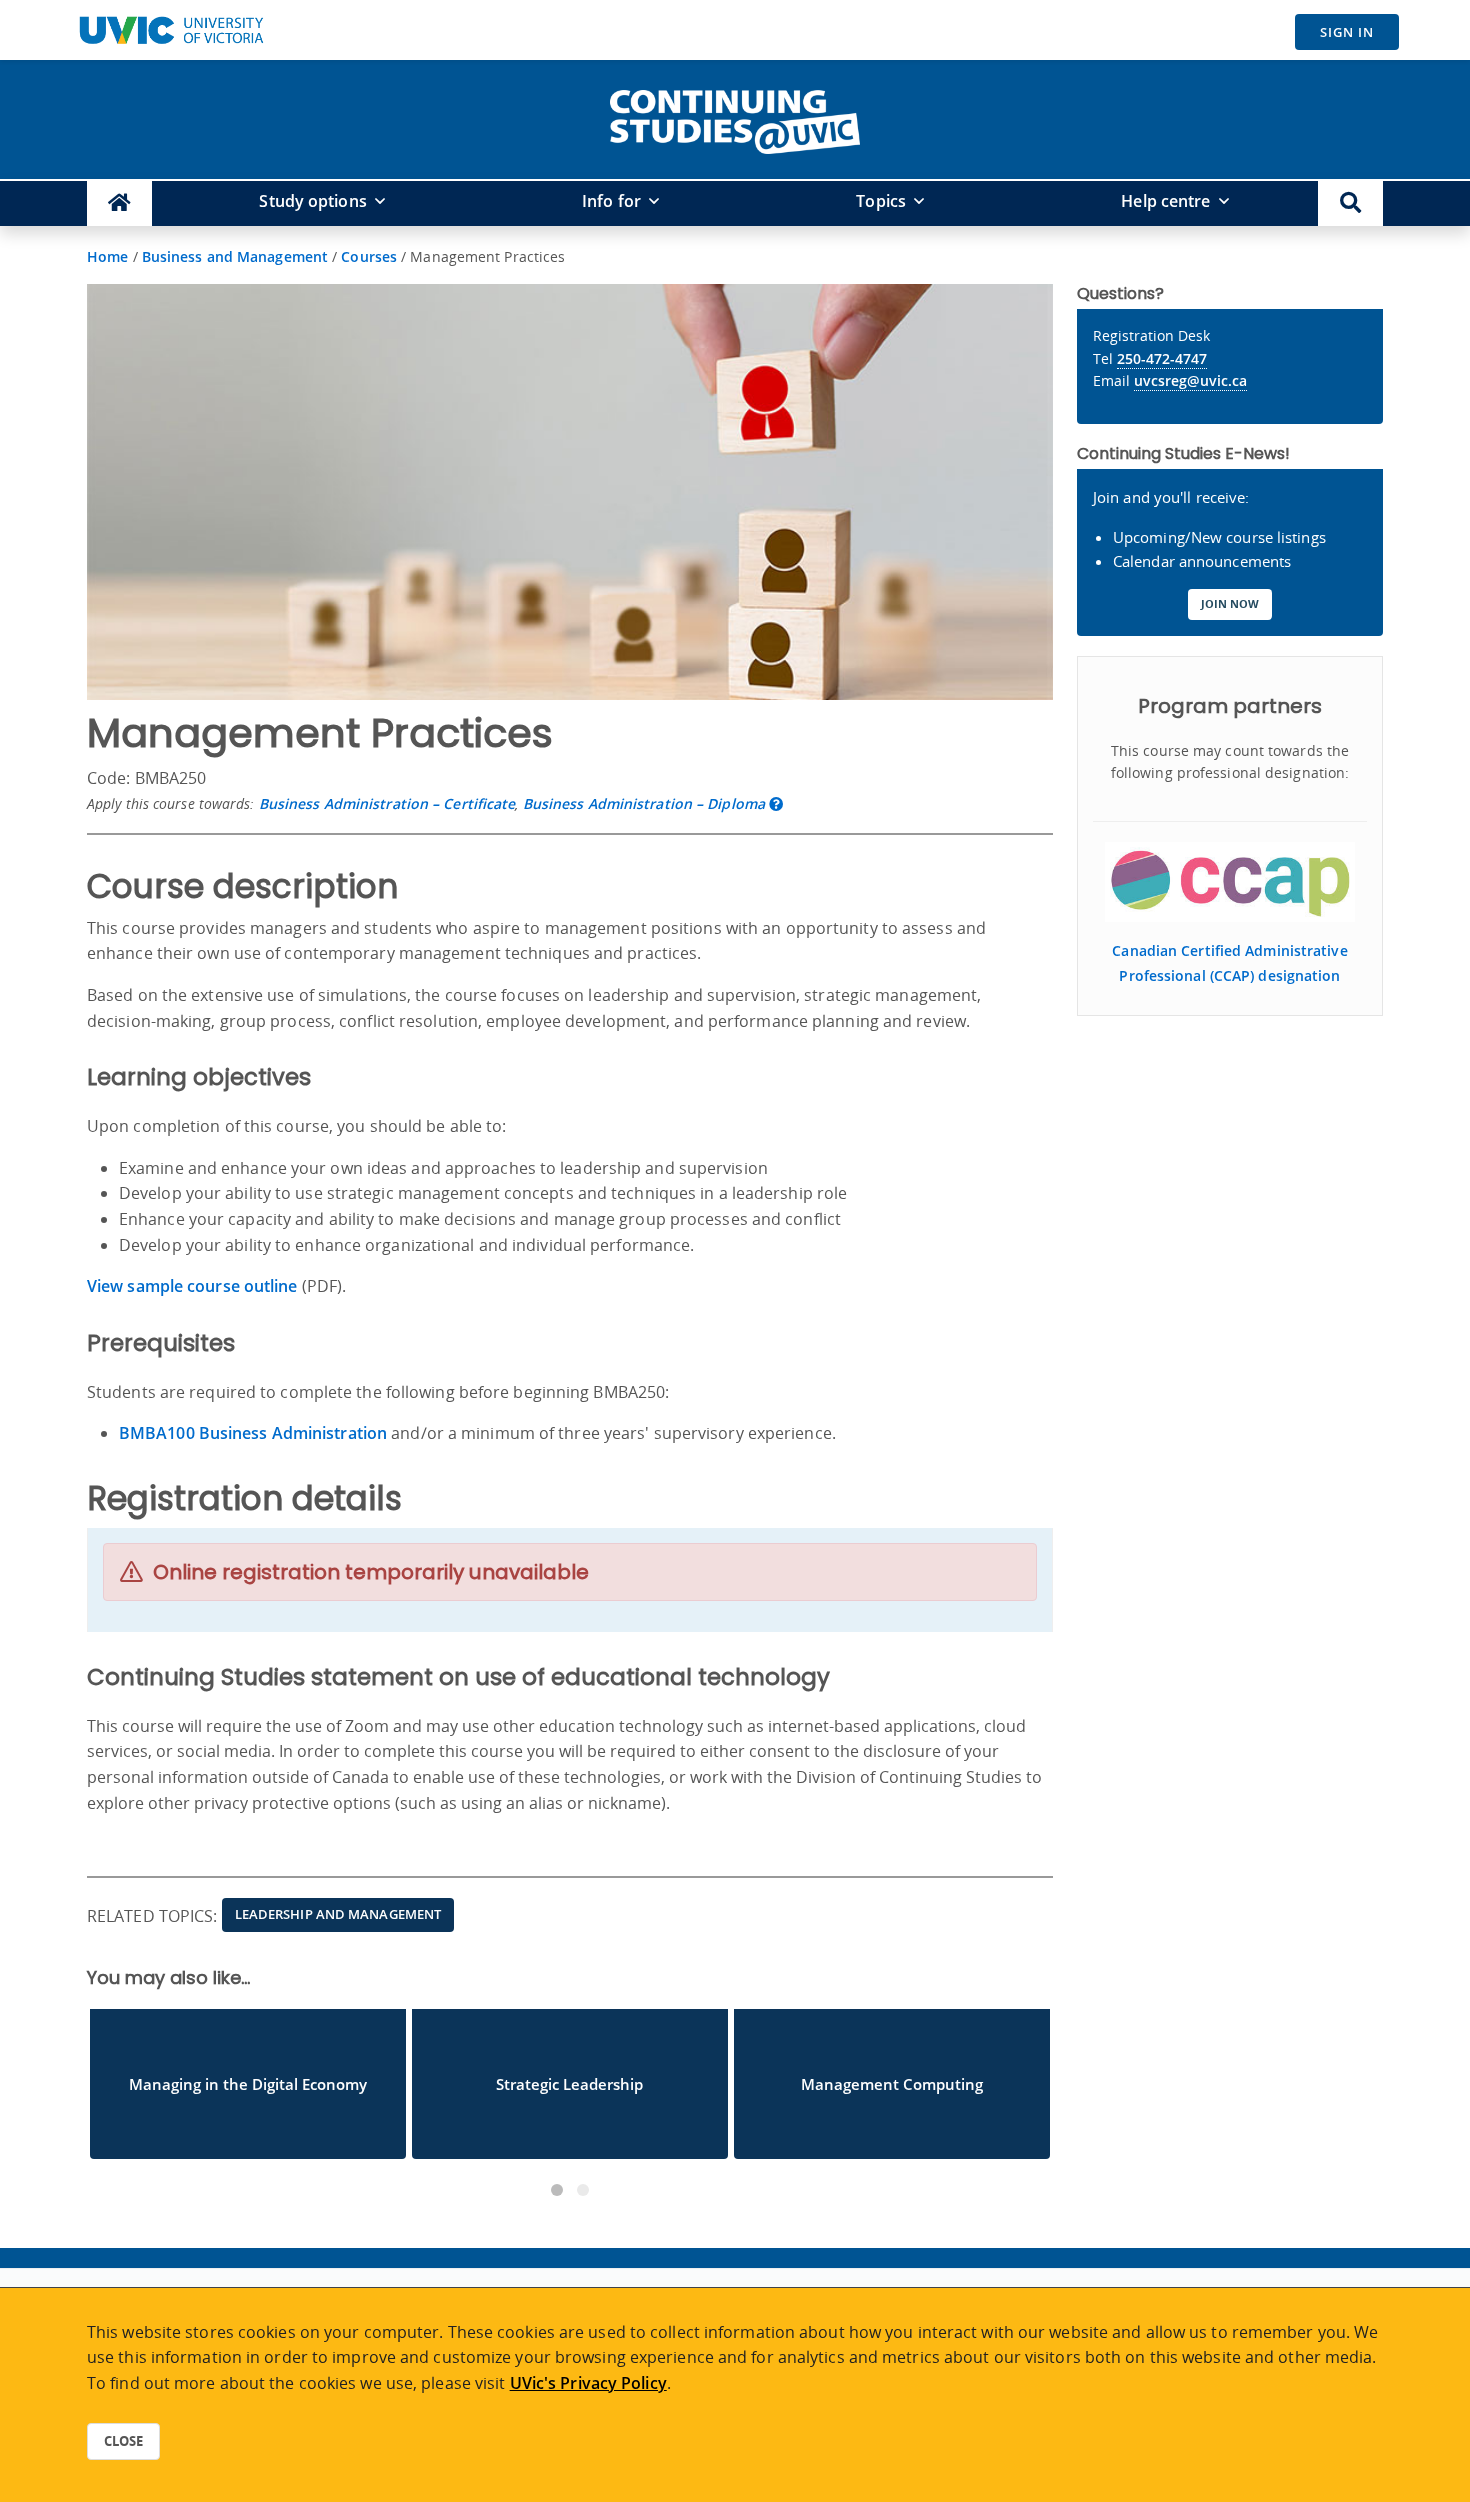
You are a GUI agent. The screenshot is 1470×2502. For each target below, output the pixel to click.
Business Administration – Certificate (387, 803)
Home (107, 256)
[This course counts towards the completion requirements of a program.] (776, 803)
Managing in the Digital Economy (248, 2084)
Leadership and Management (338, 1914)
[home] (735, 118)
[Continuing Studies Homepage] (119, 203)
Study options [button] (312, 201)
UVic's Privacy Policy (588, 2383)
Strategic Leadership (569, 2084)
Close (123, 2441)
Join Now (1230, 603)
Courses (369, 256)
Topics (881, 201)
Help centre (1165, 201)
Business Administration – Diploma (644, 803)
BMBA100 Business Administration (253, 1433)
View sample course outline (194, 1286)
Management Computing (892, 2084)
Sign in (1347, 32)
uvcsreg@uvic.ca (1190, 380)
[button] (1350, 203)
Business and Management (235, 256)
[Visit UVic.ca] (171, 30)
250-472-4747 (1162, 358)
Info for (611, 201)
